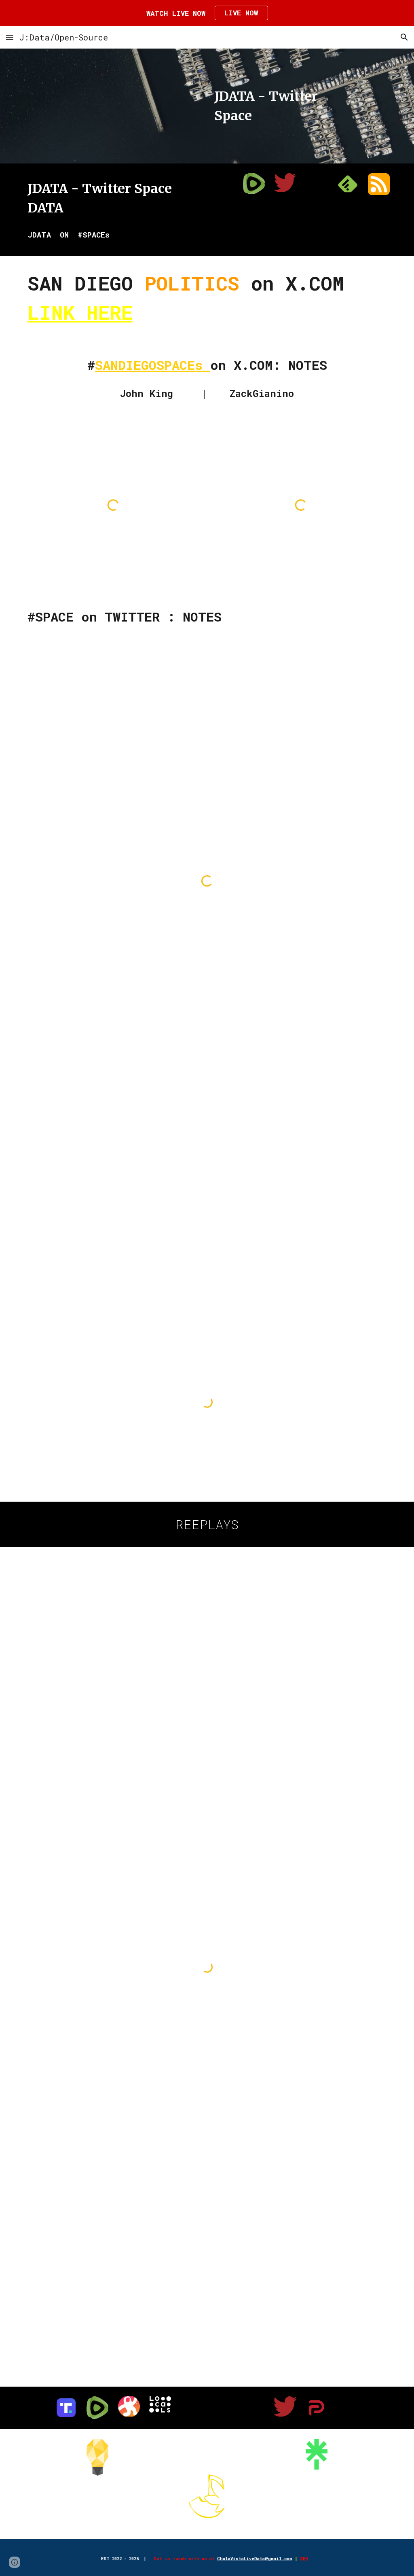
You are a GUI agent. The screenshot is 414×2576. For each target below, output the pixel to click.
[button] (10, 37)
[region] (207, 13)
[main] (285, 106)
